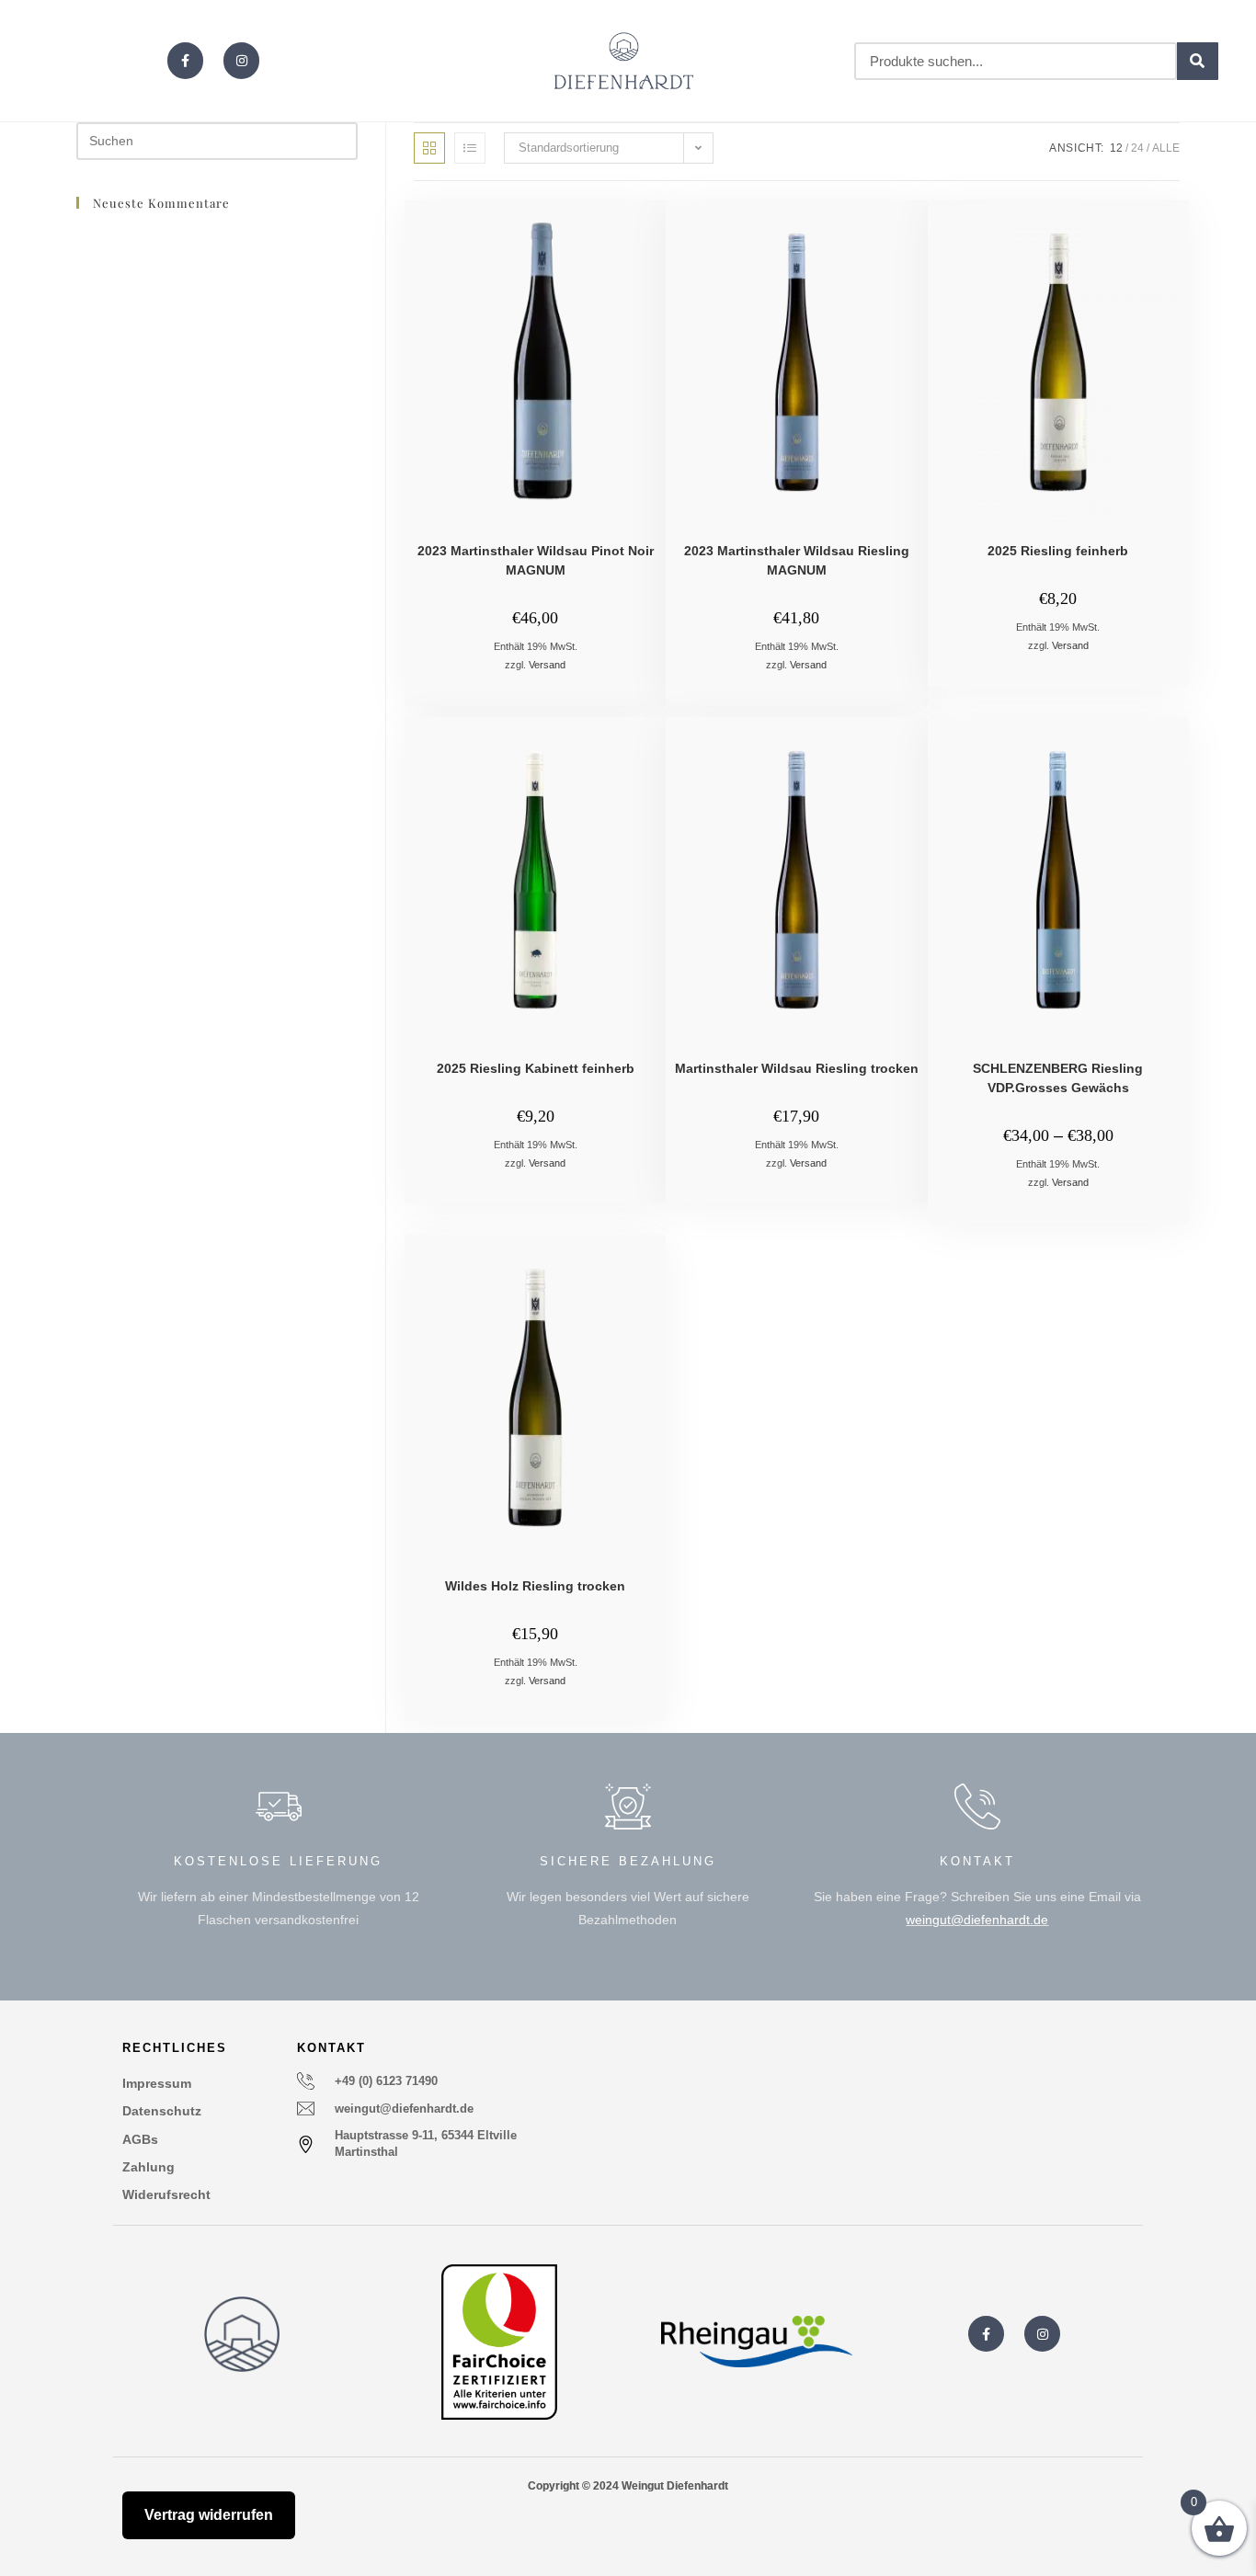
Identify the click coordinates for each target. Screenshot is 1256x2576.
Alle (1166, 148)
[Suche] (1198, 61)
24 (1137, 148)
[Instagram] (241, 60)
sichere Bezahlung (628, 1861)
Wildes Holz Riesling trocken (535, 1586)
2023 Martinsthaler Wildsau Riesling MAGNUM (797, 560)
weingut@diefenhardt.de (977, 1920)
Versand (547, 665)
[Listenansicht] (470, 148)
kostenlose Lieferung (278, 1861)
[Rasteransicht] (429, 148)
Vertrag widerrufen (209, 2515)
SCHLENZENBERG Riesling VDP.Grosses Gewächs (1058, 1078)
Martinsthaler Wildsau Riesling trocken (797, 1068)
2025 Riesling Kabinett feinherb (536, 1068)
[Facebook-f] (185, 60)
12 (1116, 148)
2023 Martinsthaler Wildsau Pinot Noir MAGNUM (536, 560)
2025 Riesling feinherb (1058, 551)
